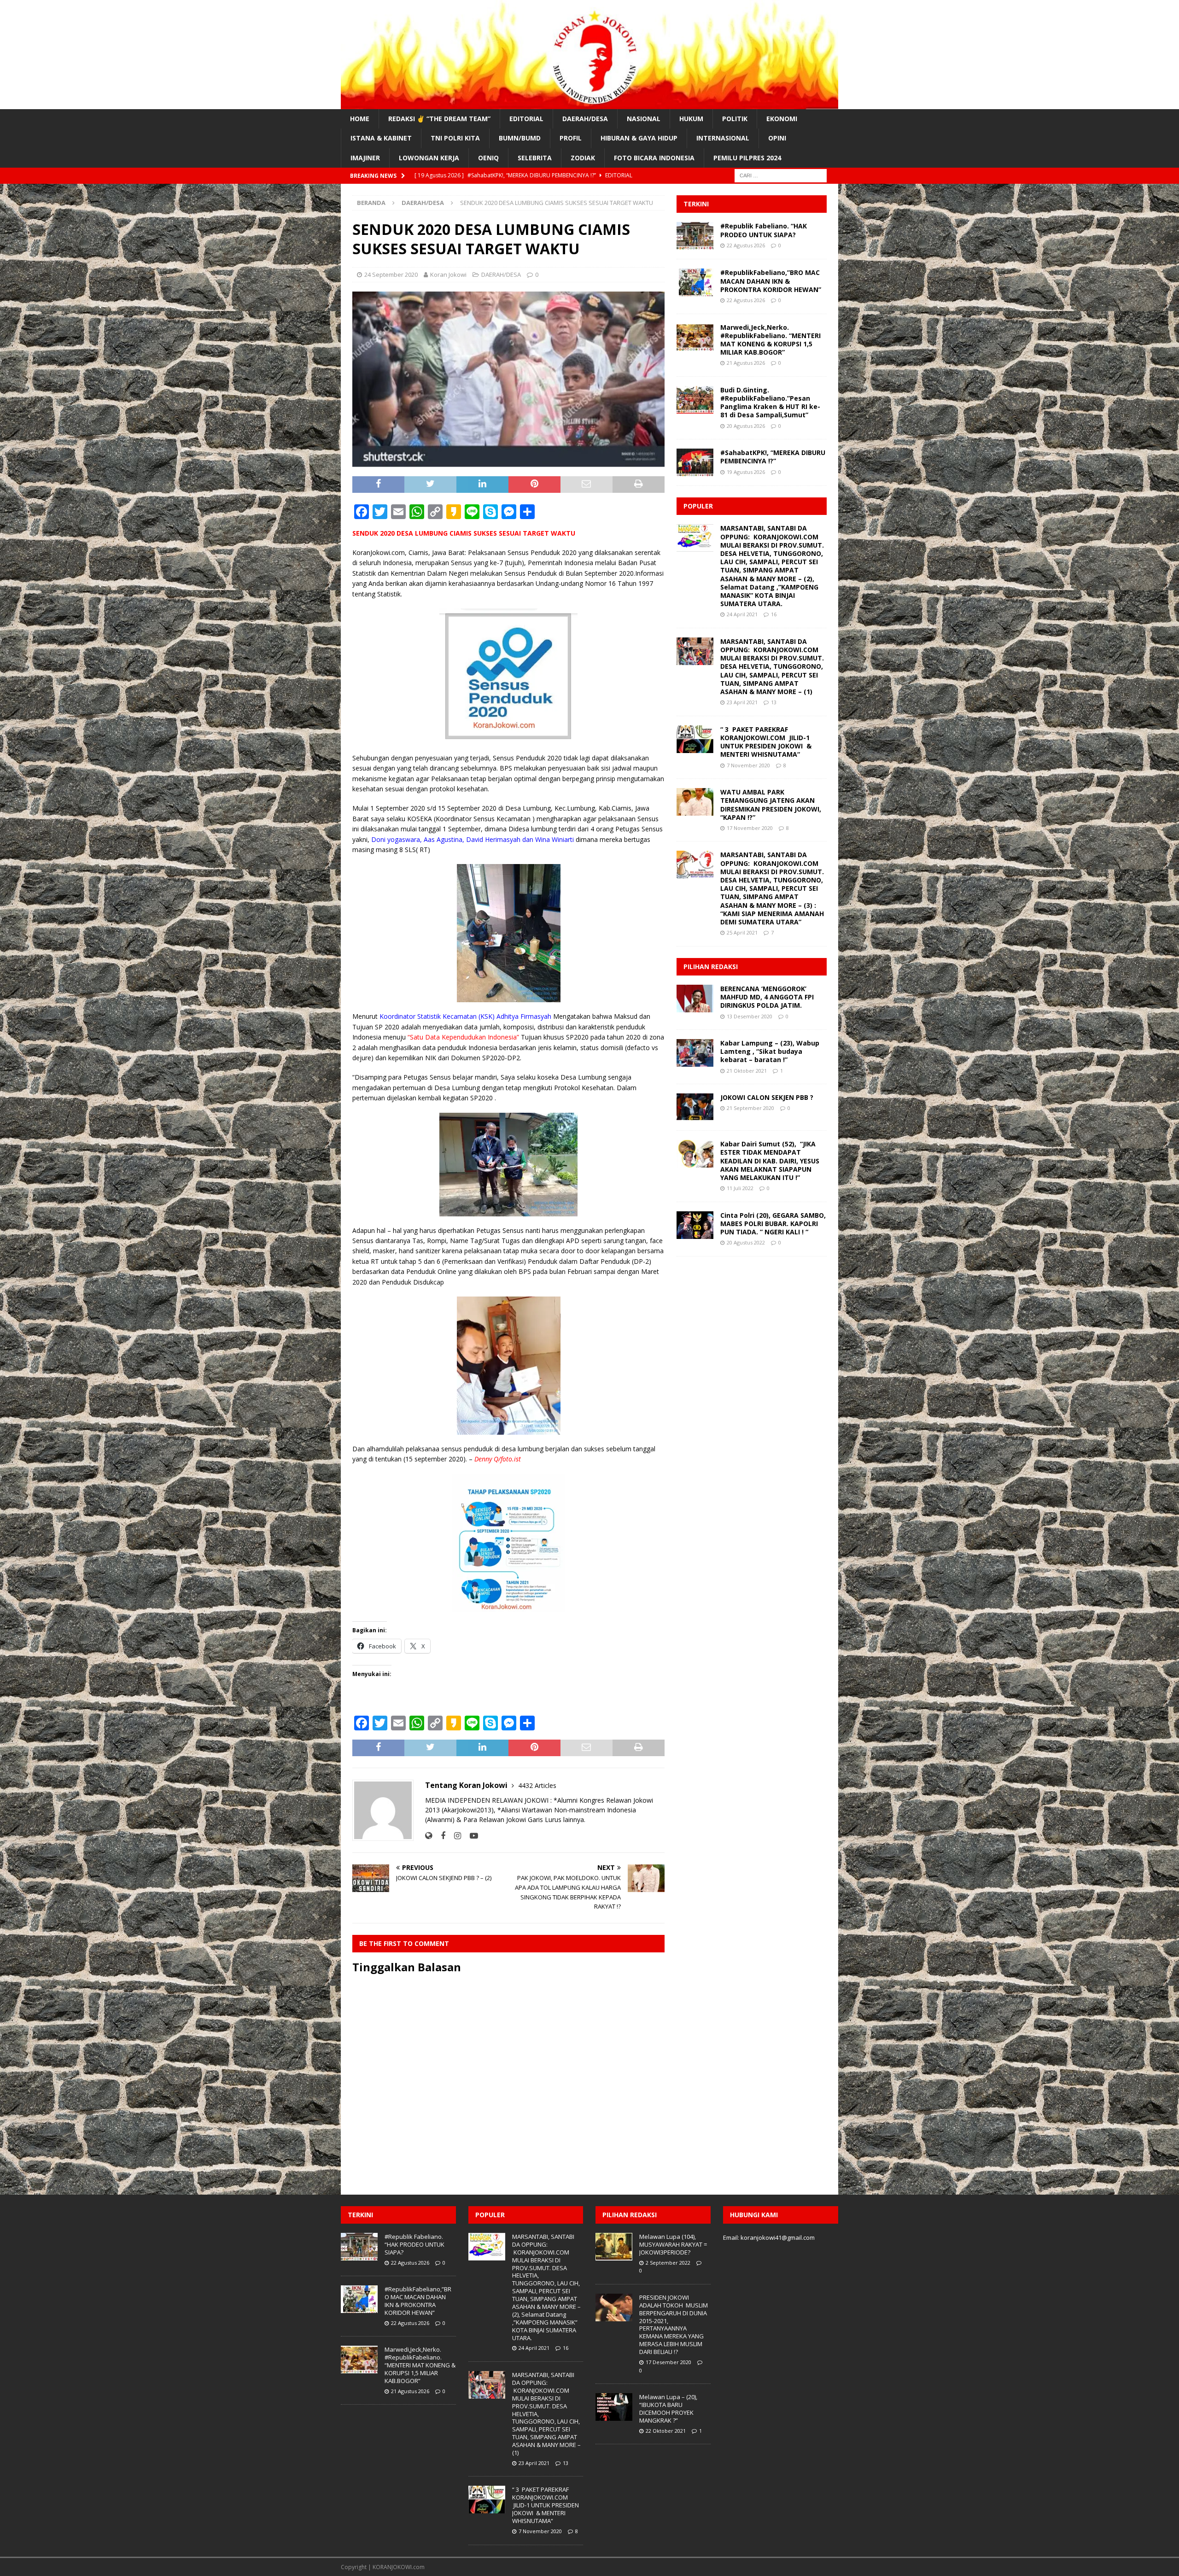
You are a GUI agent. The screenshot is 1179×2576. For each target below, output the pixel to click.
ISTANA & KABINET (381, 138)
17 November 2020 (750, 828)
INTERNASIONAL (723, 138)
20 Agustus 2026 (746, 426)
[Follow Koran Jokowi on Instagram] (454, 1836)
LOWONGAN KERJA (429, 158)
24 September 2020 (391, 275)
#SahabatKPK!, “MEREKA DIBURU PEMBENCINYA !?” (773, 457)
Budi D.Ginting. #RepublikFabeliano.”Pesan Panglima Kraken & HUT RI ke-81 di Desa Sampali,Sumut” (770, 403)
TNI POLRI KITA (455, 138)
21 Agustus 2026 (746, 363)
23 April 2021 (742, 702)
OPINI (777, 138)
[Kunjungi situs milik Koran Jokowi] (429, 1836)
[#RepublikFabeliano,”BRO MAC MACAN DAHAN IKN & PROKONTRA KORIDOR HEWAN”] (695, 282)
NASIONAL (644, 119)
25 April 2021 (742, 932)
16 (774, 614)
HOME (360, 119)
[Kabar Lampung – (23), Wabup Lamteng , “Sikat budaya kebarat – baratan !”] (695, 1053)
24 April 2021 (742, 614)
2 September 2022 (668, 2263)
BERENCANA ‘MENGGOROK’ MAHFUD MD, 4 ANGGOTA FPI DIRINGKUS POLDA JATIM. (767, 997)
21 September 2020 (750, 1108)
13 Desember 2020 (750, 1016)
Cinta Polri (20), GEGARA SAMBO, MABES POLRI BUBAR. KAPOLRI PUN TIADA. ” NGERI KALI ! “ (773, 1224)
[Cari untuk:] (781, 175)
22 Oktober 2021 (666, 2431)
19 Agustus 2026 (746, 472)
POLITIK (735, 119)
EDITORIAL (526, 119)
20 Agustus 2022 (746, 1242)
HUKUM (691, 119)
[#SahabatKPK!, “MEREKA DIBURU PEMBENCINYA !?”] (695, 462)
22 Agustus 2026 (746, 245)
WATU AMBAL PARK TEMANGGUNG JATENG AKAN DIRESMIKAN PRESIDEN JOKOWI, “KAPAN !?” (771, 805)
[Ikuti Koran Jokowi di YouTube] (470, 1836)
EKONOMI (782, 119)
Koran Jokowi (448, 275)
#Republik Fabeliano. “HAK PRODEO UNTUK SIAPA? (764, 230)
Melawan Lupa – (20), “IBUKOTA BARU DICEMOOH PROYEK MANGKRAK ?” (668, 2409)
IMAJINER (365, 158)
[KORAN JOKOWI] (589, 104)
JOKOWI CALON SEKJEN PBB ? (767, 1097)
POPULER (698, 506)
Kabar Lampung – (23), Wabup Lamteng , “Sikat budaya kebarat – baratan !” (770, 1051)
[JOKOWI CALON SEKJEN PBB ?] (695, 1107)
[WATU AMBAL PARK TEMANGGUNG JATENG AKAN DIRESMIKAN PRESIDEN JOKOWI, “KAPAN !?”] (695, 802)
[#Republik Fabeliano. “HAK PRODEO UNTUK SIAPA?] (695, 236)
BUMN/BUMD (520, 138)
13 (774, 702)
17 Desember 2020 (668, 2362)
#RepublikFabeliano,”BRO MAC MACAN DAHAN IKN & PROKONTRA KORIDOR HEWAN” (771, 281)
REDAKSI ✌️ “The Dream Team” (439, 119)
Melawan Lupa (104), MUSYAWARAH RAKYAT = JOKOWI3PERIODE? (673, 2244)
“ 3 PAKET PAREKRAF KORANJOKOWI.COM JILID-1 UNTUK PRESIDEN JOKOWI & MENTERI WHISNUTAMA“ (766, 742)
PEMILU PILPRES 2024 (747, 158)
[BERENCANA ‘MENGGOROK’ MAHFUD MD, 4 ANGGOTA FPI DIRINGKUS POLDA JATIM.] (695, 999)
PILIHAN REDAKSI (711, 967)
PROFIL (571, 138)
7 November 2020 (748, 765)
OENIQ (488, 158)
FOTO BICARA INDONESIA (654, 158)
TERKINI (696, 204)
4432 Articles (537, 1785)
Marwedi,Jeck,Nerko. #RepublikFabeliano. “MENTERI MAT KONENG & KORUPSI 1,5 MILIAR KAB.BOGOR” (770, 340)
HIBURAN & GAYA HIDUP (639, 138)
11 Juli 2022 (740, 1188)
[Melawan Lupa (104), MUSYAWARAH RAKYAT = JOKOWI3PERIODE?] (614, 2247)
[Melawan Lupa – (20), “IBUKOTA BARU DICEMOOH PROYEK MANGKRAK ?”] (614, 2407)
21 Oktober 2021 (747, 1071)
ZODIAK (583, 158)
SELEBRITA (535, 158)
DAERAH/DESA (585, 119)
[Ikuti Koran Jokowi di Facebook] (440, 1836)
